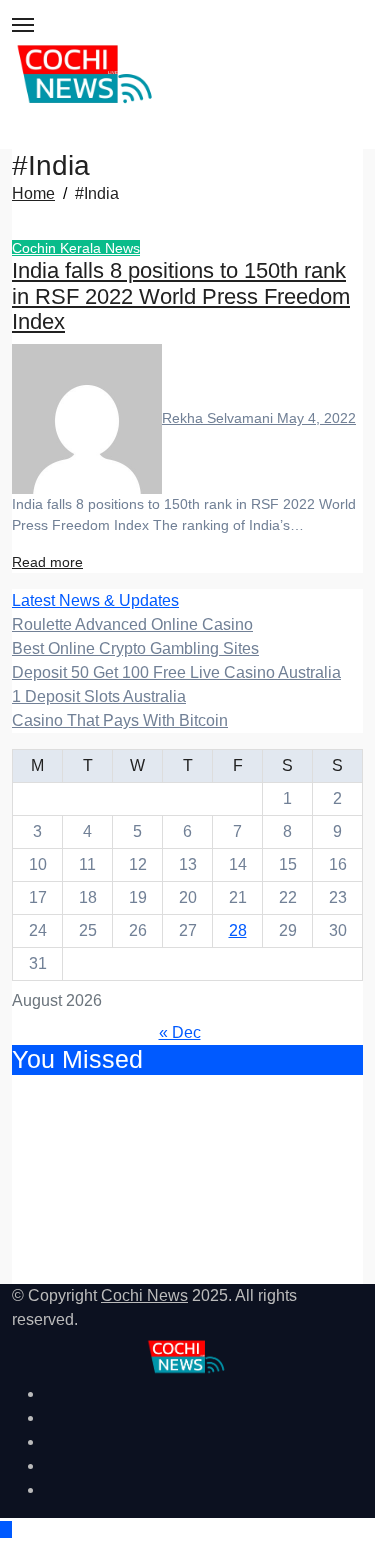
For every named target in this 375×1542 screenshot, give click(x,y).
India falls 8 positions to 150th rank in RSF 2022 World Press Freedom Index (181, 297)
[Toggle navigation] (23, 25)
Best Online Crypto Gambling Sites (135, 648)
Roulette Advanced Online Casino (132, 624)
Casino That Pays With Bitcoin (120, 720)
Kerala (82, 248)
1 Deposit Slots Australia (99, 696)
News (122, 248)
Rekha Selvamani (219, 418)
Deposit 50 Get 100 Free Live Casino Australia (176, 672)
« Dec (180, 1032)
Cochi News (144, 1295)
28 (238, 930)
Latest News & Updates (95, 600)
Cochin (36, 248)
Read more (47, 562)
